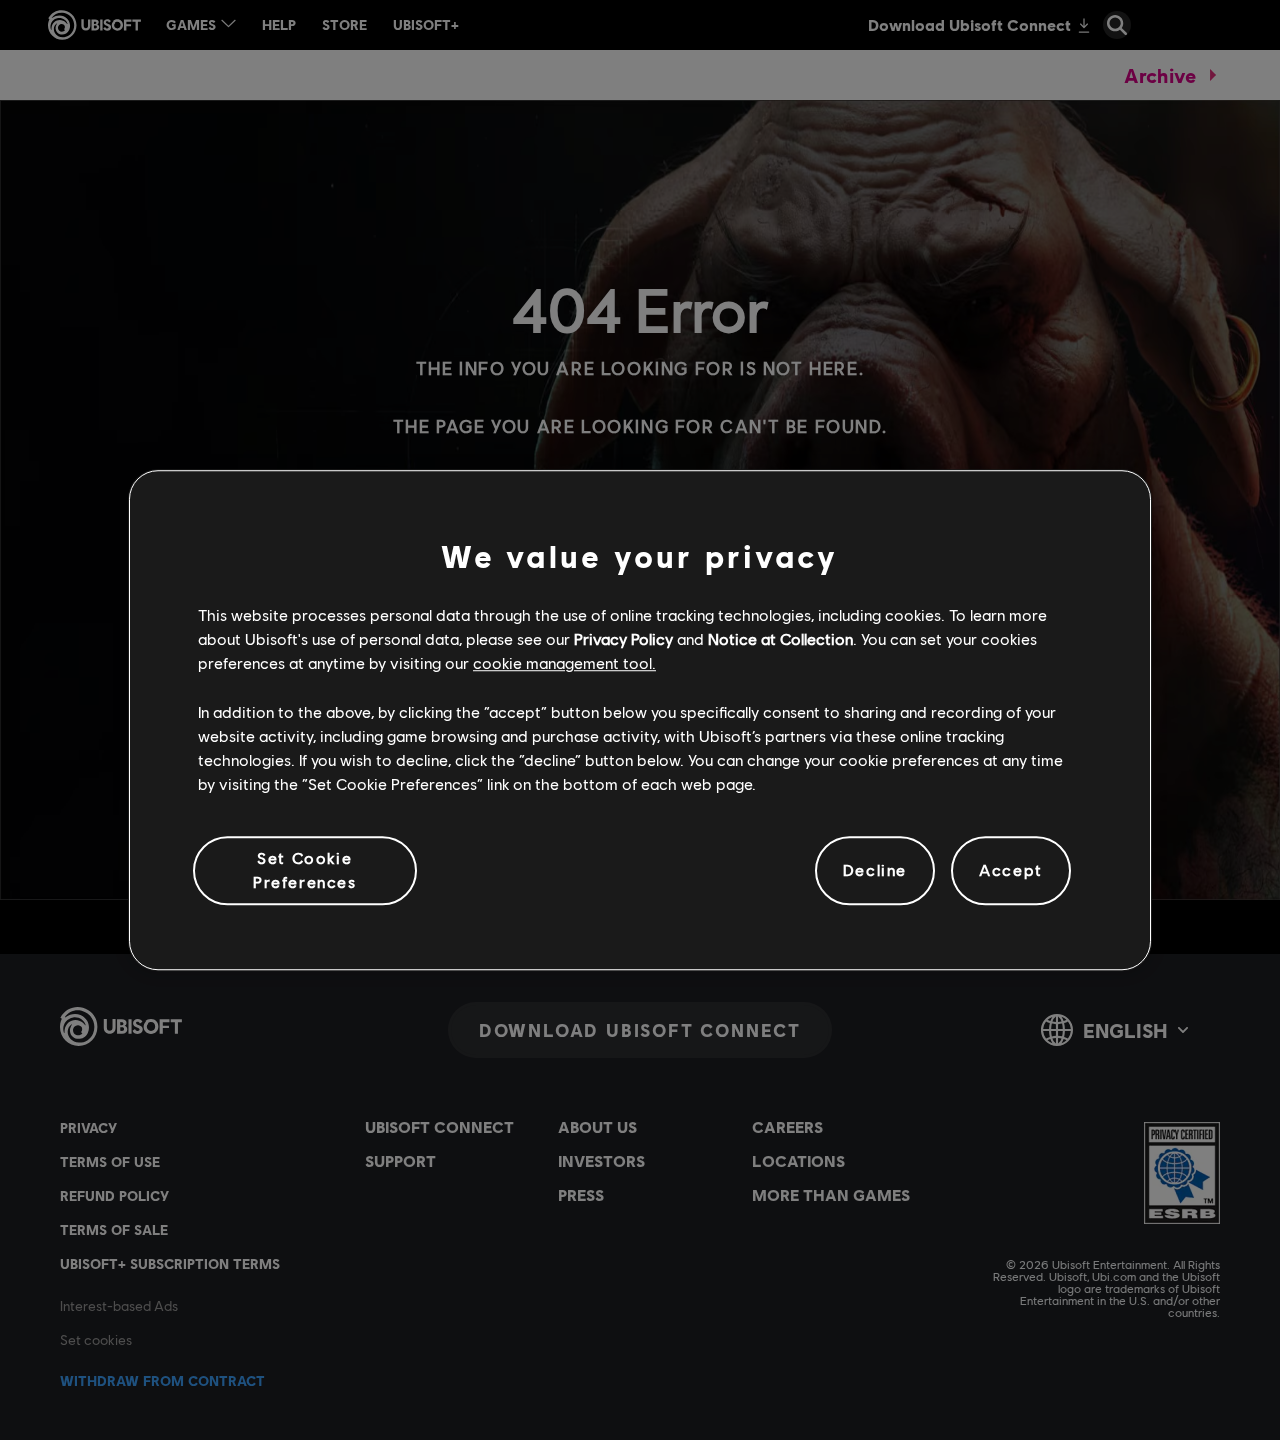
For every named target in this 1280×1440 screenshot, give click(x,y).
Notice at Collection (780, 638)
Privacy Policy (623, 638)
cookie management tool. (564, 663)
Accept (1011, 870)
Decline (875, 870)
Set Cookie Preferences (305, 869)
